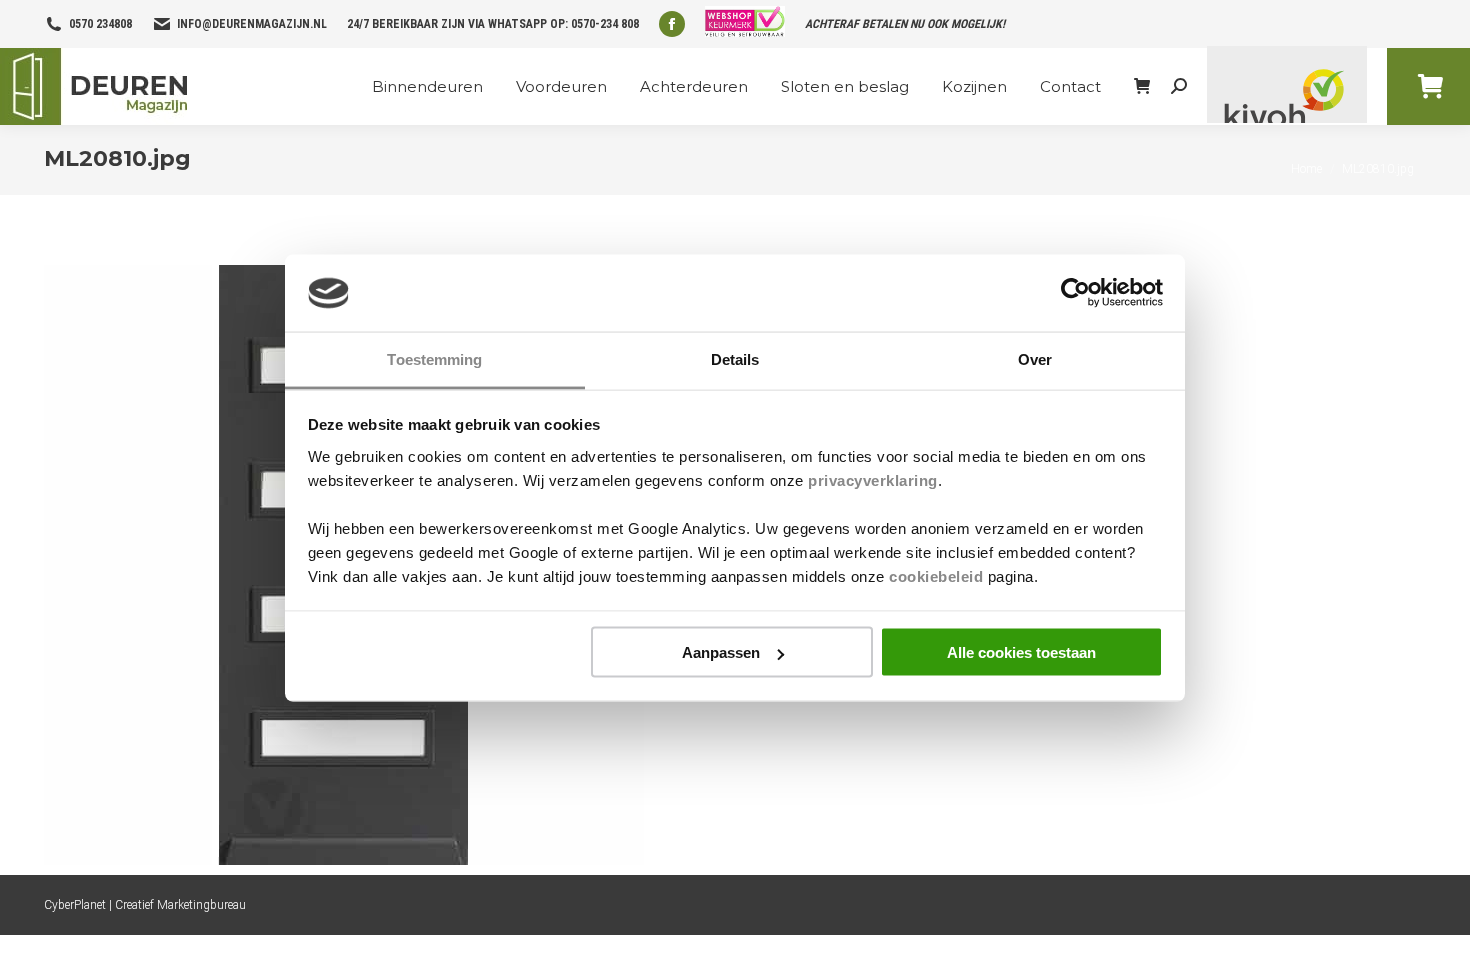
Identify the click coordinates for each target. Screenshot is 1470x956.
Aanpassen (721, 652)
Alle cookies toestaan (1021, 652)
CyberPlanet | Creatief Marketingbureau (145, 905)
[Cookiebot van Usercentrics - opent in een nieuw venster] (1075, 293)
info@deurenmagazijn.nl (252, 24)
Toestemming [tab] (434, 358)
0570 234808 (100, 24)
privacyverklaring (873, 479)
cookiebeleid (936, 575)
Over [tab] (1035, 358)
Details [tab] (735, 358)
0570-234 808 (605, 24)
